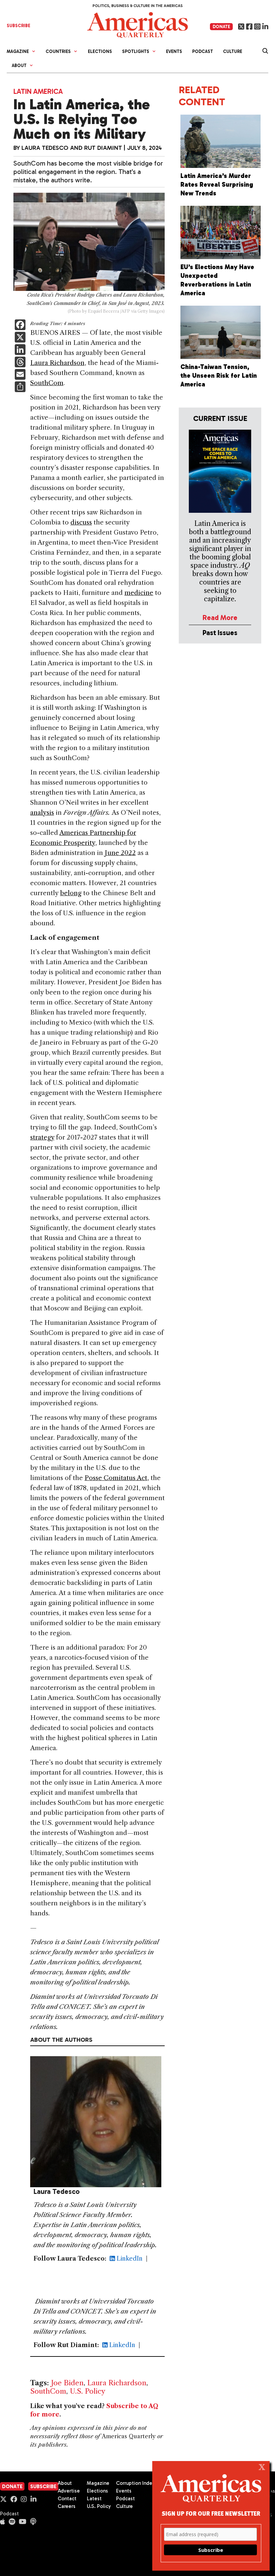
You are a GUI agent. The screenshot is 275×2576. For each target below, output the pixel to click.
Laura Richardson (57, 363)
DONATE (221, 27)
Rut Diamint (103, 148)
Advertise (69, 2491)
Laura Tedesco (45, 148)
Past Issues (220, 633)
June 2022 (120, 853)
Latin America (38, 91)
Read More (220, 618)
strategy (42, 1137)
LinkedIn (129, 2259)
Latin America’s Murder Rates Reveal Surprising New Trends (217, 185)
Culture (233, 51)
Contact (67, 2499)
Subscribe (43, 2487)
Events (174, 51)
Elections (100, 51)
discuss (81, 522)
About (65, 2483)
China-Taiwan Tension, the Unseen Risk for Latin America (219, 376)
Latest (94, 2499)
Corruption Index (135, 2483)
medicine (139, 593)
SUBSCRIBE (18, 26)
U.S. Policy (88, 2391)
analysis (42, 813)
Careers (67, 2506)
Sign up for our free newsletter (211, 2513)
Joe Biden (67, 2383)
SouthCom (47, 383)
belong (71, 893)
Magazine (98, 2483)
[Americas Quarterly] (137, 24)
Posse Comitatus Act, (117, 1478)
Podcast (203, 51)
